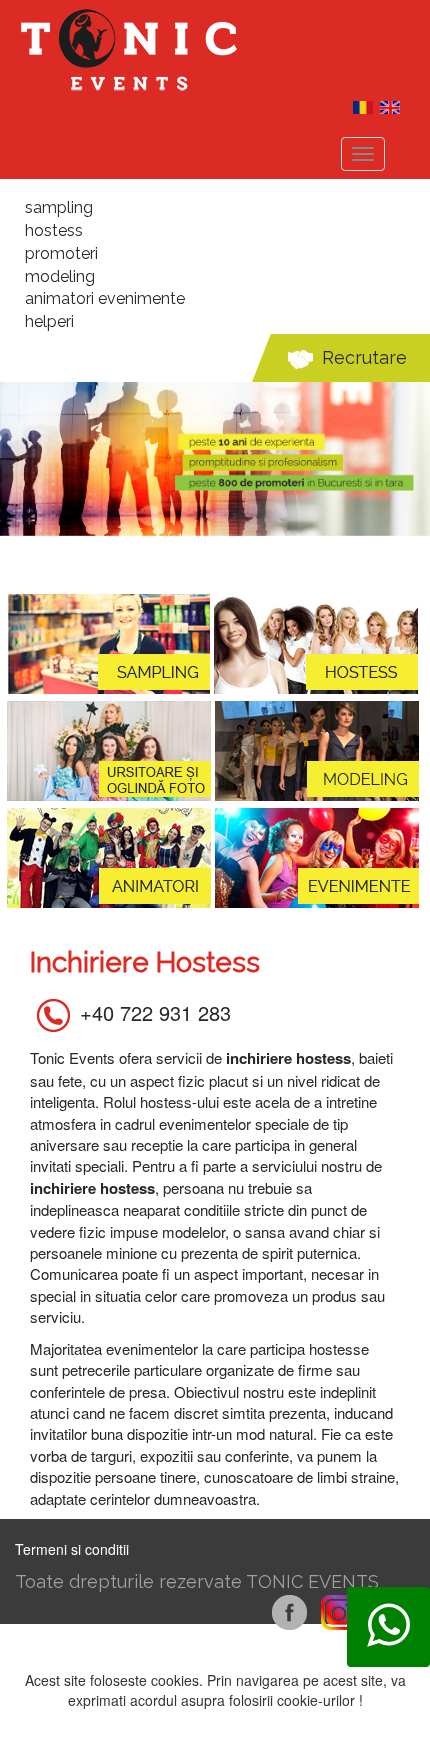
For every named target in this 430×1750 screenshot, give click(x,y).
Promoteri (61, 253)
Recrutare (364, 357)
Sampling (59, 207)
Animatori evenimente (105, 298)
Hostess (54, 230)
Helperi (49, 321)
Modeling (60, 276)
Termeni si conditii (72, 1549)
